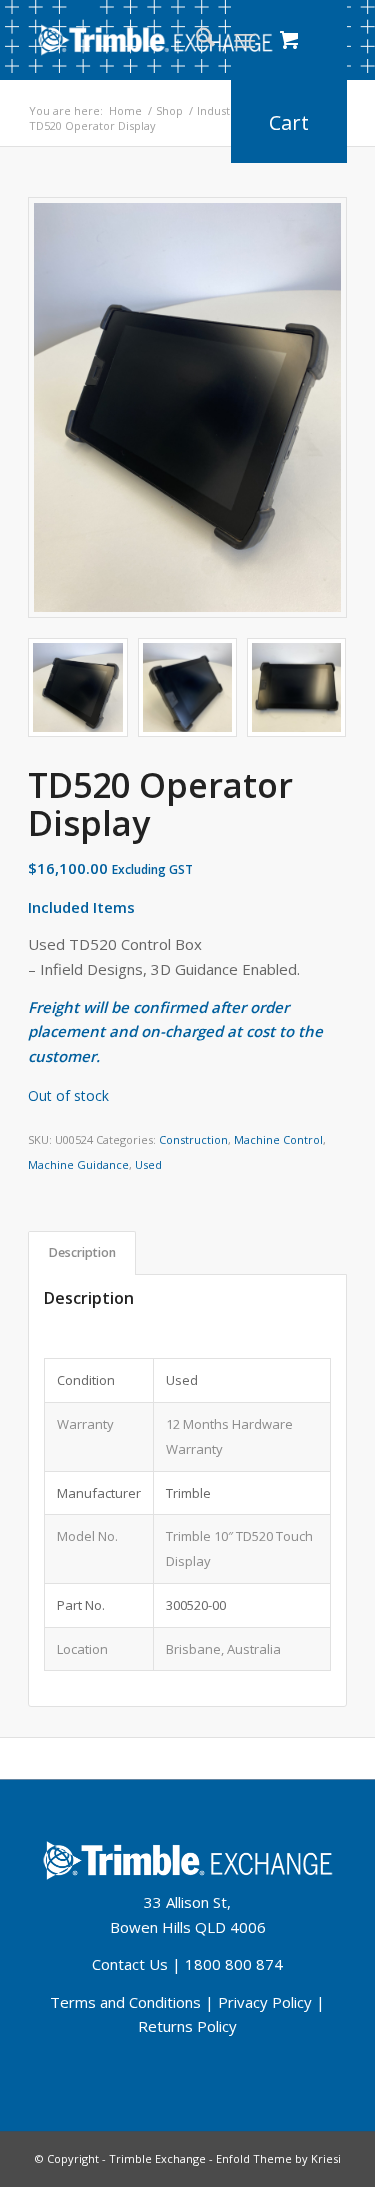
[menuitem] (195, 40)
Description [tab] (82, 1252)
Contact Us (130, 1964)
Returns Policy (187, 2026)
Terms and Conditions (125, 2002)
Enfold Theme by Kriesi (278, 2158)
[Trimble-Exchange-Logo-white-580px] (155, 40)
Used (148, 1164)
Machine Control (278, 1139)
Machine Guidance (78, 1164)
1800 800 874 (234, 1964)
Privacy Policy (265, 2002)
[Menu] (244, 40)
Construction (193, 1139)
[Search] (195, 40)
